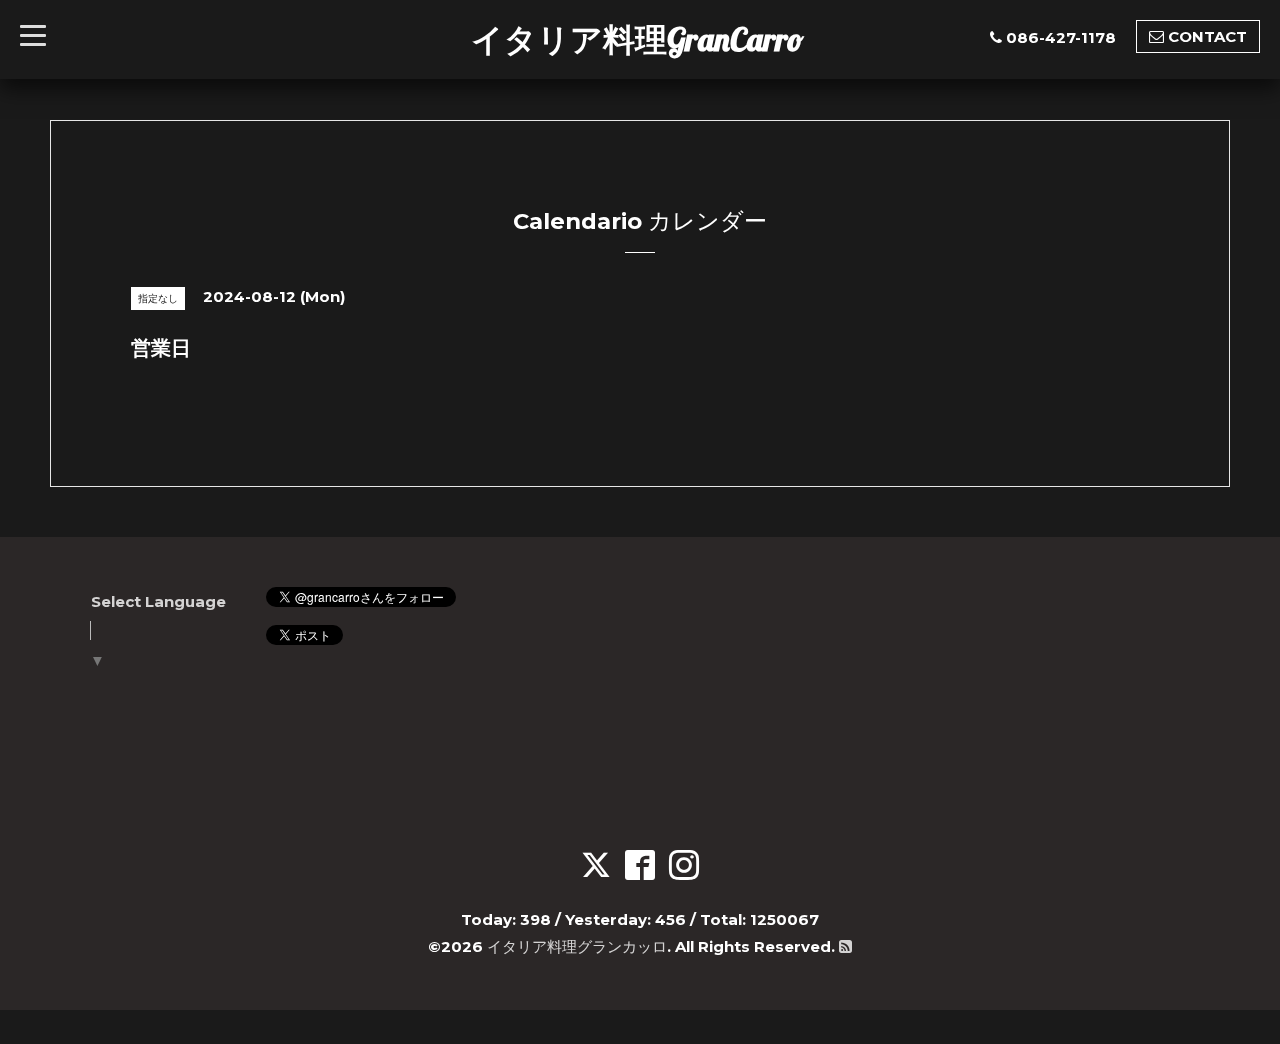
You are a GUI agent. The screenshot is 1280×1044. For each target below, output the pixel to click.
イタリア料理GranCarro (637, 39)
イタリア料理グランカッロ (577, 946)
